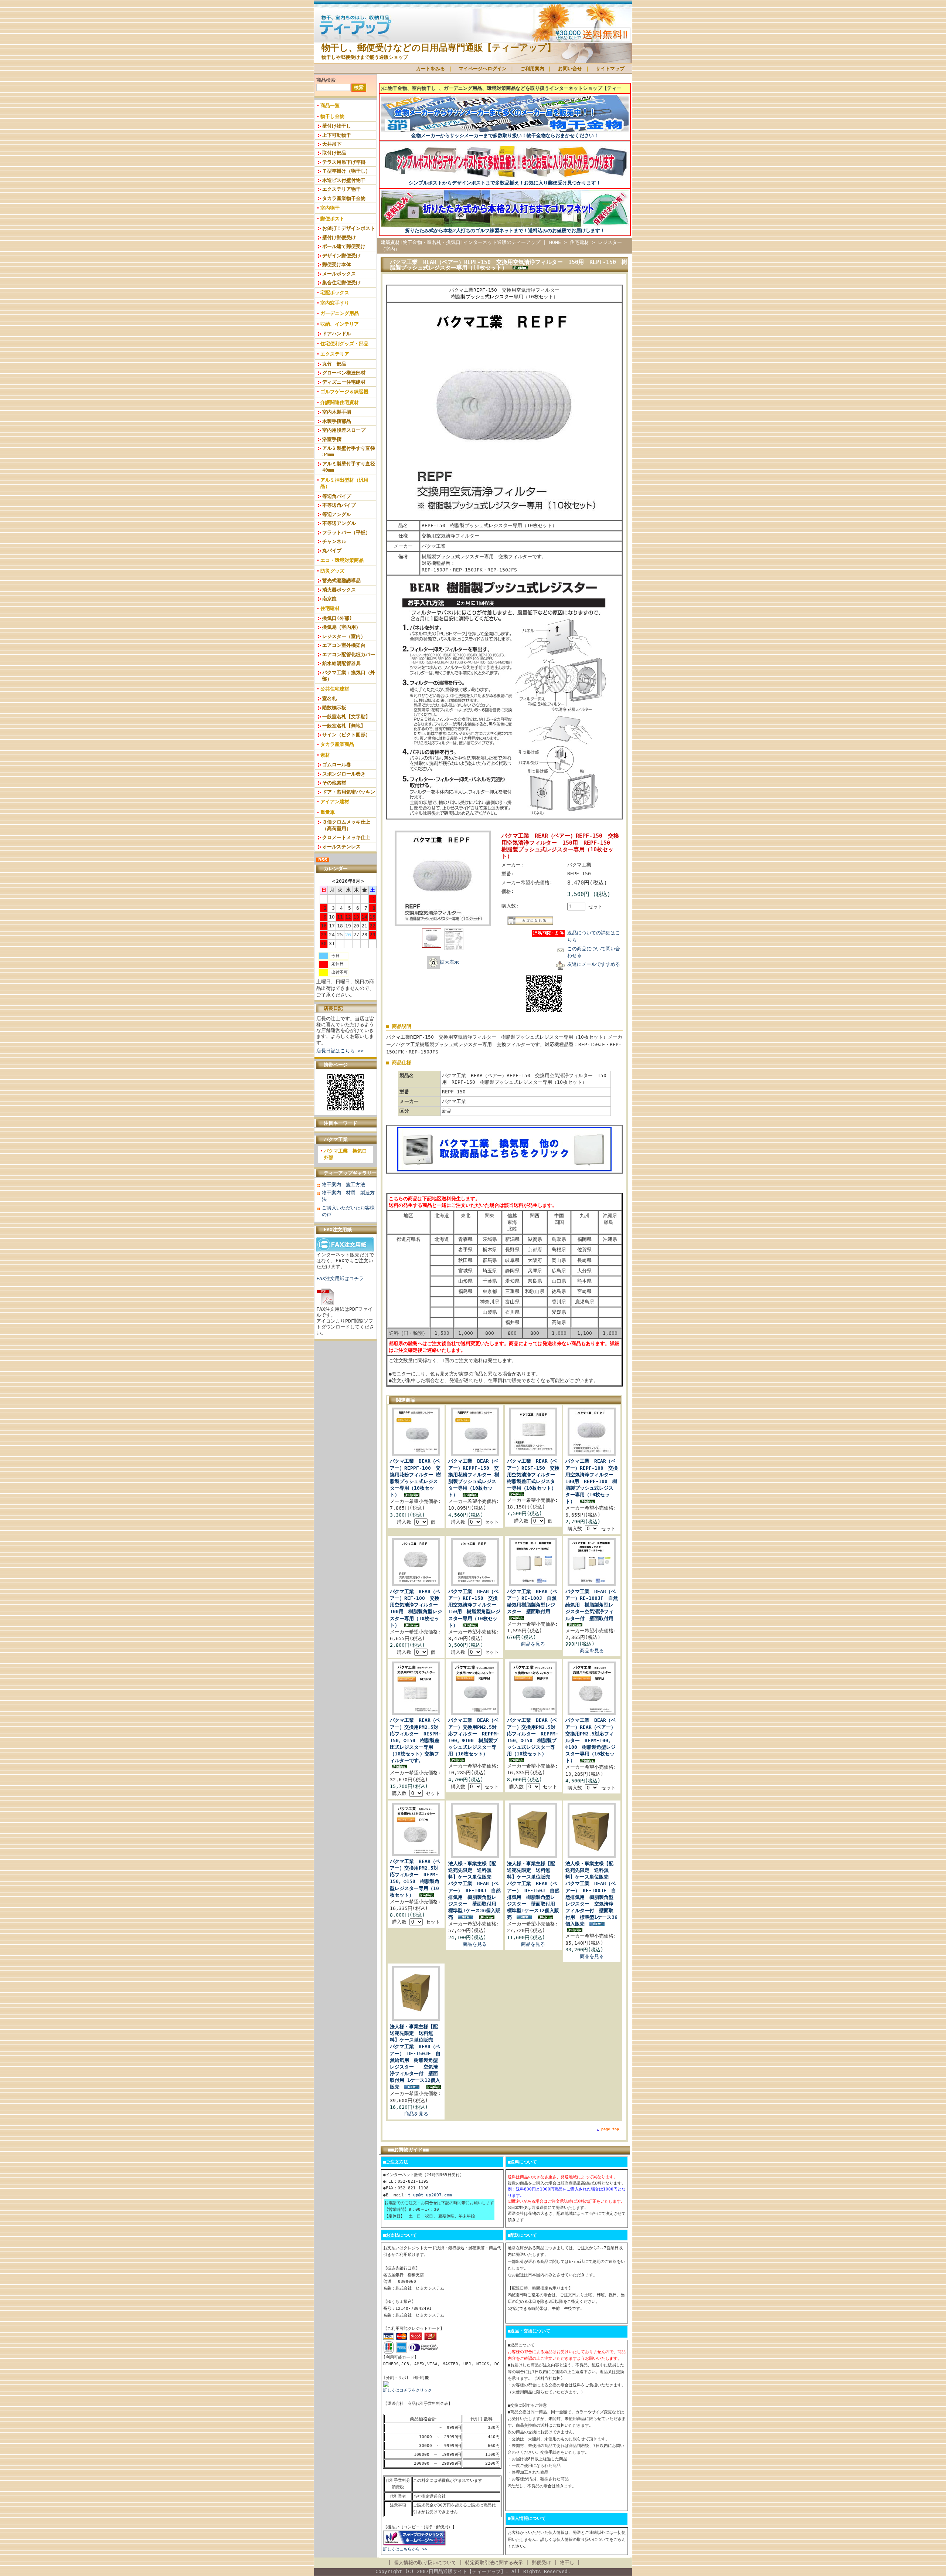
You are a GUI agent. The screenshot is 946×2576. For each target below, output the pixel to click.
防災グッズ (332, 571)
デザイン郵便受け (341, 256)
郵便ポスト (332, 219)
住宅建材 (330, 608)
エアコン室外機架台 (344, 645)
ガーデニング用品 (340, 313)
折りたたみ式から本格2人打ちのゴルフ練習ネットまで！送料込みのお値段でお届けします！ (505, 230)
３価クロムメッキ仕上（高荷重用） (346, 825)
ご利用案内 (532, 69)
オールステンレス (341, 847)
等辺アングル (337, 514)
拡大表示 (449, 962)
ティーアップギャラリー (350, 1173)
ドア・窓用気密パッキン (349, 792)
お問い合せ (570, 69)
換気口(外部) (337, 618)
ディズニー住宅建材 (344, 382)
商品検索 (326, 80)
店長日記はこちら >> (340, 1051)
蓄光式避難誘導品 (341, 581)
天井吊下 (332, 144)
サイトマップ (610, 69)
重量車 (328, 812)
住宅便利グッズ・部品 (344, 344)
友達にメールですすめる (594, 964)
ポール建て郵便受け (344, 246)
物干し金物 (332, 116)
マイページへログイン (483, 69)
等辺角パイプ (337, 496)
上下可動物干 (337, 135)
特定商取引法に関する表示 (494, 2563)
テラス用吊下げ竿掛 (344, 162)
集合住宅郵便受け (341, 283)
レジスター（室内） (344, 636)
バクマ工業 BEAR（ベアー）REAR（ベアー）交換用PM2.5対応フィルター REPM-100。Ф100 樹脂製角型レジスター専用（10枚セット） (591, 1740)
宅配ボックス (335, 293)
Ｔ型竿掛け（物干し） (346, 171)
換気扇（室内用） (341, 627)
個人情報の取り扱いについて (425, 2563)
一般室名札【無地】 (344, 726)
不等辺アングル (339, 523)
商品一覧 (330, 106)
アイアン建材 (335, 802)
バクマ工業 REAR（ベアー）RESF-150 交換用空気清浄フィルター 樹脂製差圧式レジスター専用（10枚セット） (533, 1474)
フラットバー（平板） (346, 532)
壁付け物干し (337, 126)
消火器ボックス (339, 590)
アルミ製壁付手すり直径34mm (349, 451)
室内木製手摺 (337, 412)
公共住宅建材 (335, 689)
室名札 (329, 698)
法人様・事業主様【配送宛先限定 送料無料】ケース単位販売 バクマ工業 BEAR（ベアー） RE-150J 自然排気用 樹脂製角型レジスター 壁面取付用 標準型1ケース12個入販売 (533, 1890)
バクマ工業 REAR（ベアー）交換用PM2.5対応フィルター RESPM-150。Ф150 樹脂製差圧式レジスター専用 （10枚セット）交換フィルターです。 (416, 1740)
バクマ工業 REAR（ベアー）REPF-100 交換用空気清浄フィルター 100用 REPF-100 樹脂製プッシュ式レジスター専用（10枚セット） (592, 1481)
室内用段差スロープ (344, 430)
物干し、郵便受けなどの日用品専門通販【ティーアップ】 (439, 48)
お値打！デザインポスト (349, 228)
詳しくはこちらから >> (405, 2549)
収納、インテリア (340, 324)
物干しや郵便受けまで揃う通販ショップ (365, 57)
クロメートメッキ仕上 (346, 837)
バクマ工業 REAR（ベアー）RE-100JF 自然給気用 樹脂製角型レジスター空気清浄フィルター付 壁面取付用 (592, 1605)
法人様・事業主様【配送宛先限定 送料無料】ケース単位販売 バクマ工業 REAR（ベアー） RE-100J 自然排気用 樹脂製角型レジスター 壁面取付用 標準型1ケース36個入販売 (475, 1890)
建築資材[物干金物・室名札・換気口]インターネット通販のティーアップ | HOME (471, 242)
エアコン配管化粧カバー (349, 654)
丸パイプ (332, 551)
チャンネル (334, 541)
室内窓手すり (335, 303)
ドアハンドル (337, 334)
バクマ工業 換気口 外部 (348, 1154)
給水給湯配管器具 (341, 663)
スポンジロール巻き (344, 774)
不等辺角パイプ (339, 505)
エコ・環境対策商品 (342, 560)
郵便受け (541, 2563)
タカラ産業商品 (337, 744)
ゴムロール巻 (337, 765)
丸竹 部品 (334, 364)
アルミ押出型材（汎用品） (344, 483)
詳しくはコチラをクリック (408, 2390)
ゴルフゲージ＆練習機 (344, 392)
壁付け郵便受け (339, 237)
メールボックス (339, 274)
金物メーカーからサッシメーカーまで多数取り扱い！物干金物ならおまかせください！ (505, 135)
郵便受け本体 (337, 264)
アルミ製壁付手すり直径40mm (349, 467)
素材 (325, 755)
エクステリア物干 (341, 189)
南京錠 (329, 599)
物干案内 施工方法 (343, 1185)
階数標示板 (334, 708)
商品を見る (533, 1644)
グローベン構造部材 (344, 373)
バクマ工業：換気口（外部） (349, 676)
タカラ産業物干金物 (344, 198)
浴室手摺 (332, 439)
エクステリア (335, 354)
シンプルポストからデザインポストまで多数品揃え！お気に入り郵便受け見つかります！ (505, 183)
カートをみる (431, 69)
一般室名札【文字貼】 (346, 717)
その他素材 (334, 783)
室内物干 (330, 208)
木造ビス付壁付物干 (344, 180)
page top (610, 2129)
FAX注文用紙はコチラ (340, 1278)
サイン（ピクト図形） (346, 735)
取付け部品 (334, 153)
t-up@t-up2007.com (430, 2195)
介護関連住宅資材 (340, 402)
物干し (567, 2563)
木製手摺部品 (337, 421)
